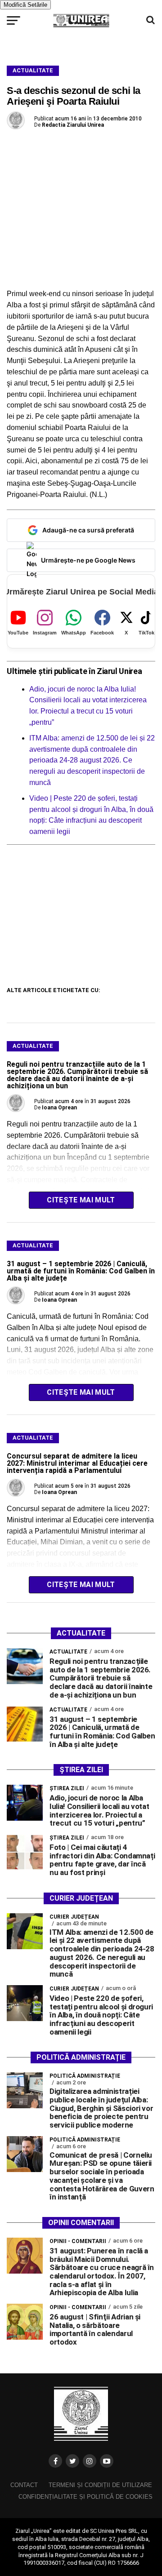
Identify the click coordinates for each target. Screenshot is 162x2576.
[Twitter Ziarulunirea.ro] (72, 2461)
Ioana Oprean (59, 1108)
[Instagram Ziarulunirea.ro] (90, 2461)
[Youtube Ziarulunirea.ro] (107, 2461)
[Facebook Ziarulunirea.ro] (55, 2461)
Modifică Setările (25, 5)
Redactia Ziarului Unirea (73, 125)
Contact (24, 2485)
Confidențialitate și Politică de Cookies (85, 2497)
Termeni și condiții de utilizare (100, 2485)
